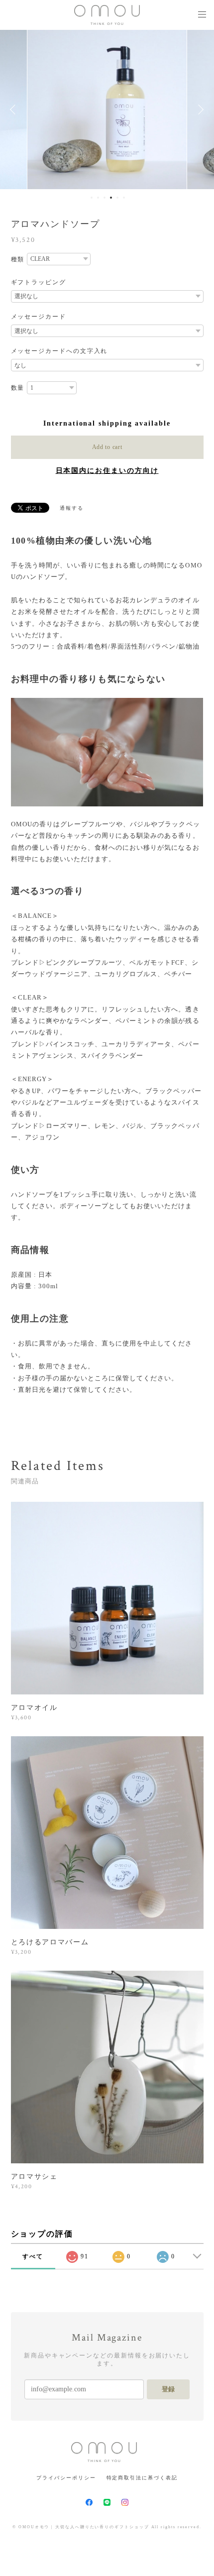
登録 (168, 2389)
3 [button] (105, 198)
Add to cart (107, 447)
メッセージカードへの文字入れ (59, 351)
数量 (18, 388)
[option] (107, 110)
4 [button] (111, 198)
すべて (33, 2256)
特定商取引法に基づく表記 (142, 2478)
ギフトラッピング (39, 282)
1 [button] (92, 198)
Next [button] (199, 110)
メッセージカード (39, 317)
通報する (72, 508)
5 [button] (117, 198)
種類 (18, 259)
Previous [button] (15, 110)
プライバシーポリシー (66, 2478)
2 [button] (98, 198)
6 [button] (124, 198)
